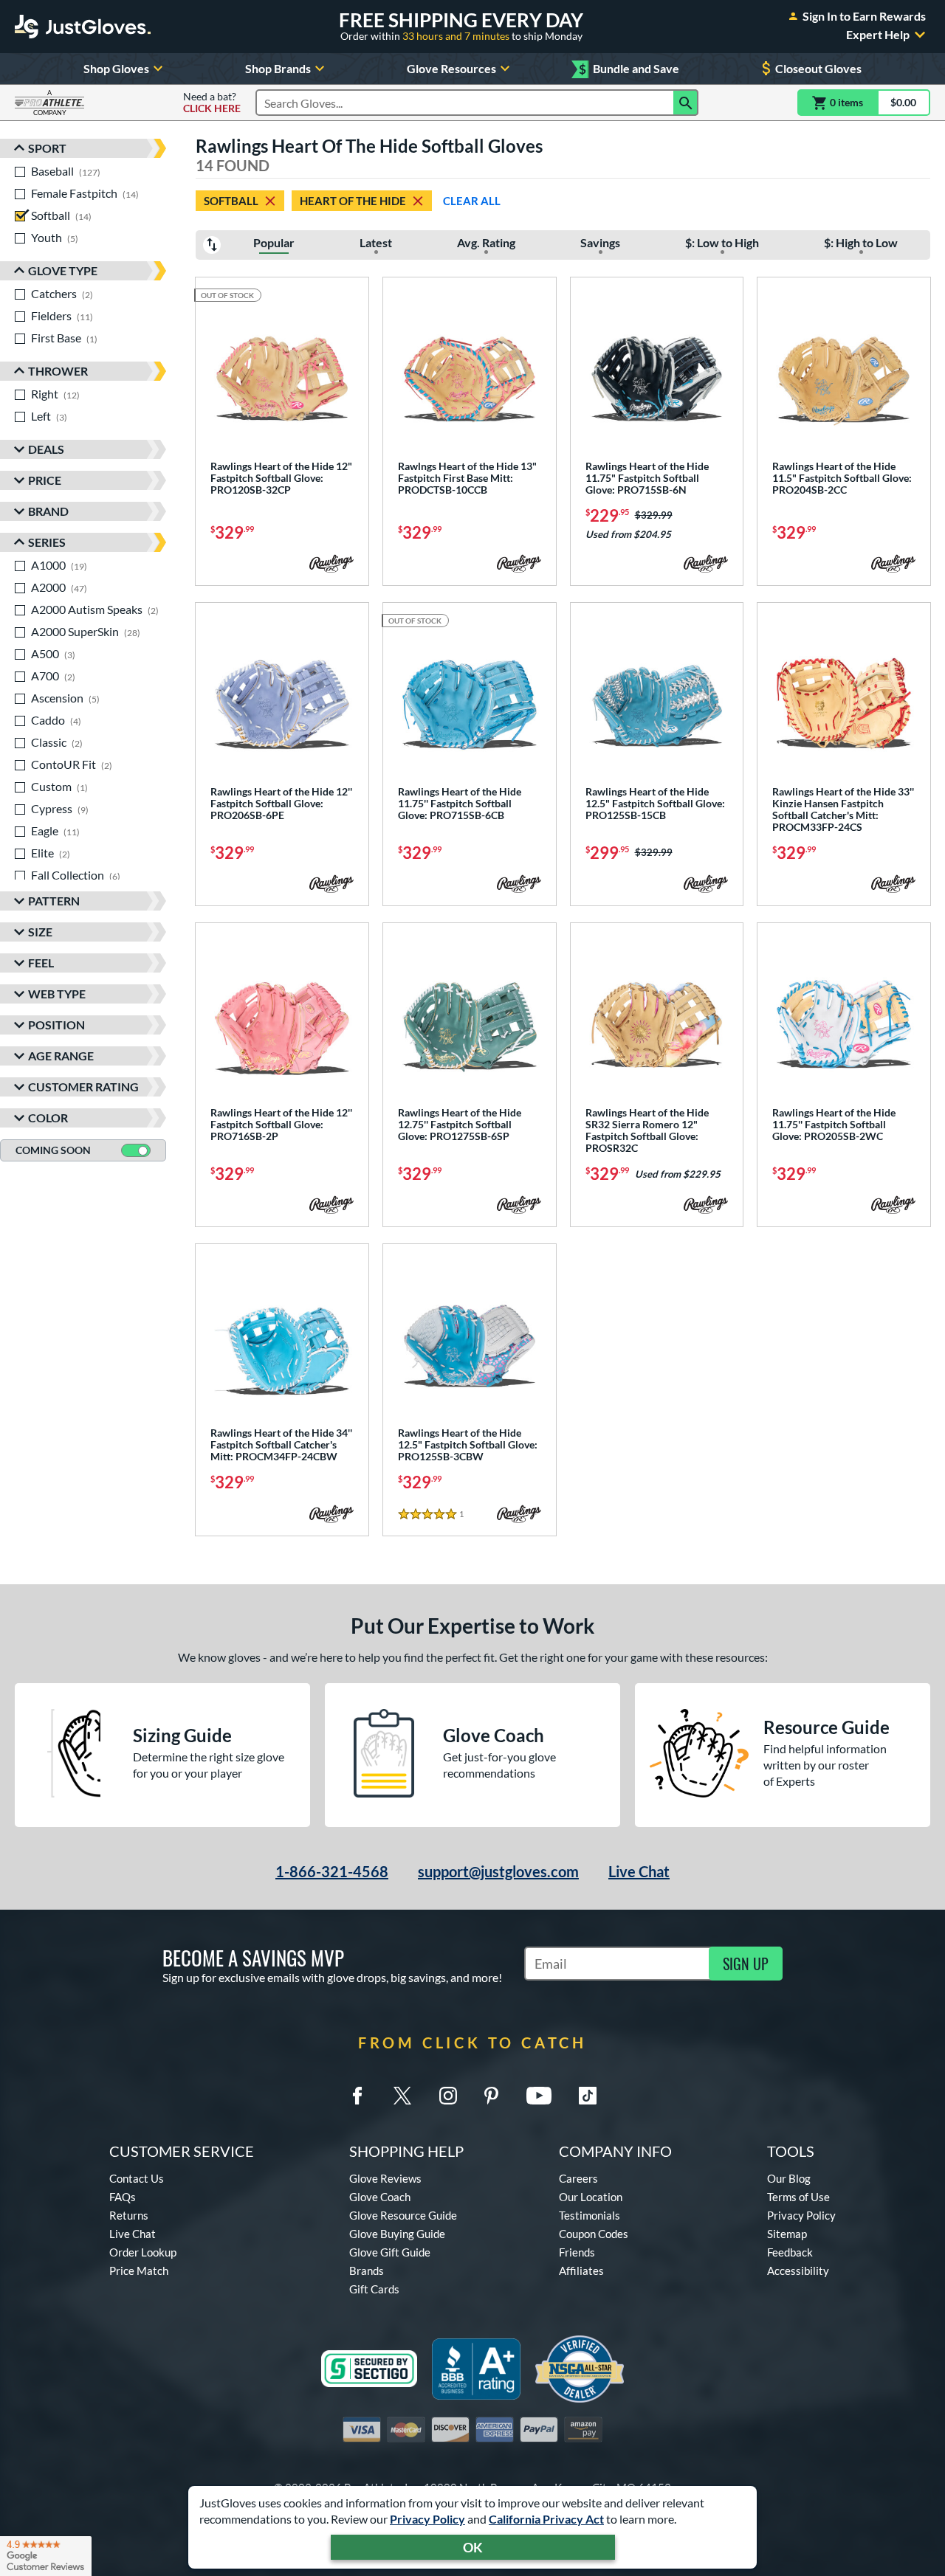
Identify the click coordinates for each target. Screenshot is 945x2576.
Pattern (54, 901)
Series (47, 542)
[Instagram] (448, 2096)
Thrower (58, 371)
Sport (47, 148)
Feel (41, 963)
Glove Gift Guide (390, 2252)
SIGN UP (746, 1964)
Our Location (591, 2197)
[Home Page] (83, 27)
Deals (46, 449)
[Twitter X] (402, 2096)
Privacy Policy (427, 2519)
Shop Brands (278, 68)
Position (56, 1025)
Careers (578, 2178)
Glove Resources (451, 68)
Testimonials (590, 2215)
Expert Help (878, 35)
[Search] (686, 103)
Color (48, 1118)
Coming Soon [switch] (53, 1150)
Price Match (139, 2271)
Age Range (61, 1056)
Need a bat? (212, 103)
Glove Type (63, 270)
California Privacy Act (546, 2519)
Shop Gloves (116, 68)
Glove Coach (380, 2197)
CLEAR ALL (472, 201)
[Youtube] (539, 2096)
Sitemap (787, 2234)
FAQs (123, 2197)
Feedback (790, 2252)
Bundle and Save (629, 69)
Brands (367, 2271)
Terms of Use (798, 2197)
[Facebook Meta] (357, 2096)
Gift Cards (374, 2289)
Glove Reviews (385, 2178)
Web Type (57, 994)
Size (40, 932)
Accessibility (798, 2271)
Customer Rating (83, 1087)
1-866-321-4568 (332, 1871)
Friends (577, 2252)
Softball (231, 201)
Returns (129, 2215)
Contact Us (137, 2178)
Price (45, 480)
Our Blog (789, 2178)
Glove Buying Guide (397, 2234)
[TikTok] (588, 2096)
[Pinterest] (491, 2096)
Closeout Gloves (818, 68)
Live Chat (639, 1871)
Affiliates (581, 2271)
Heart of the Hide (353, 201)
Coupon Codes (594, 2234)
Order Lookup (143, 2252)
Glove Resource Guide (403, 2215)
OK (473, 2547)
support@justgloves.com (498, 1871)
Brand (48, 511)
